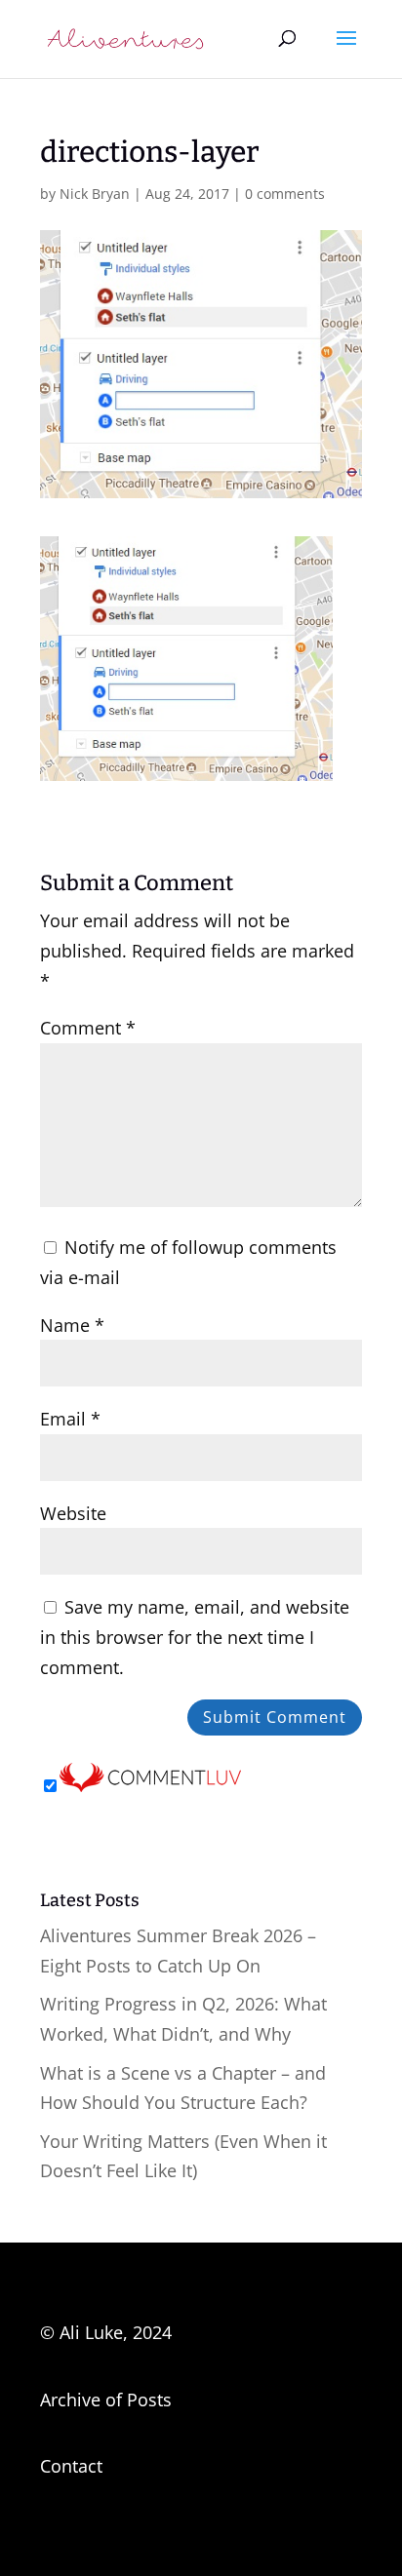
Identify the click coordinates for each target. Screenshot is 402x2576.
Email (70, 1419)
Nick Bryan (95, 194)
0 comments (285, 194)
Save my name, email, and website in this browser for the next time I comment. (195, 1637)
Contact (71, 2466)
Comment (88, 1028)
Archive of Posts (106, 2400)
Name (72, 1325)
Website (73, 1513)
